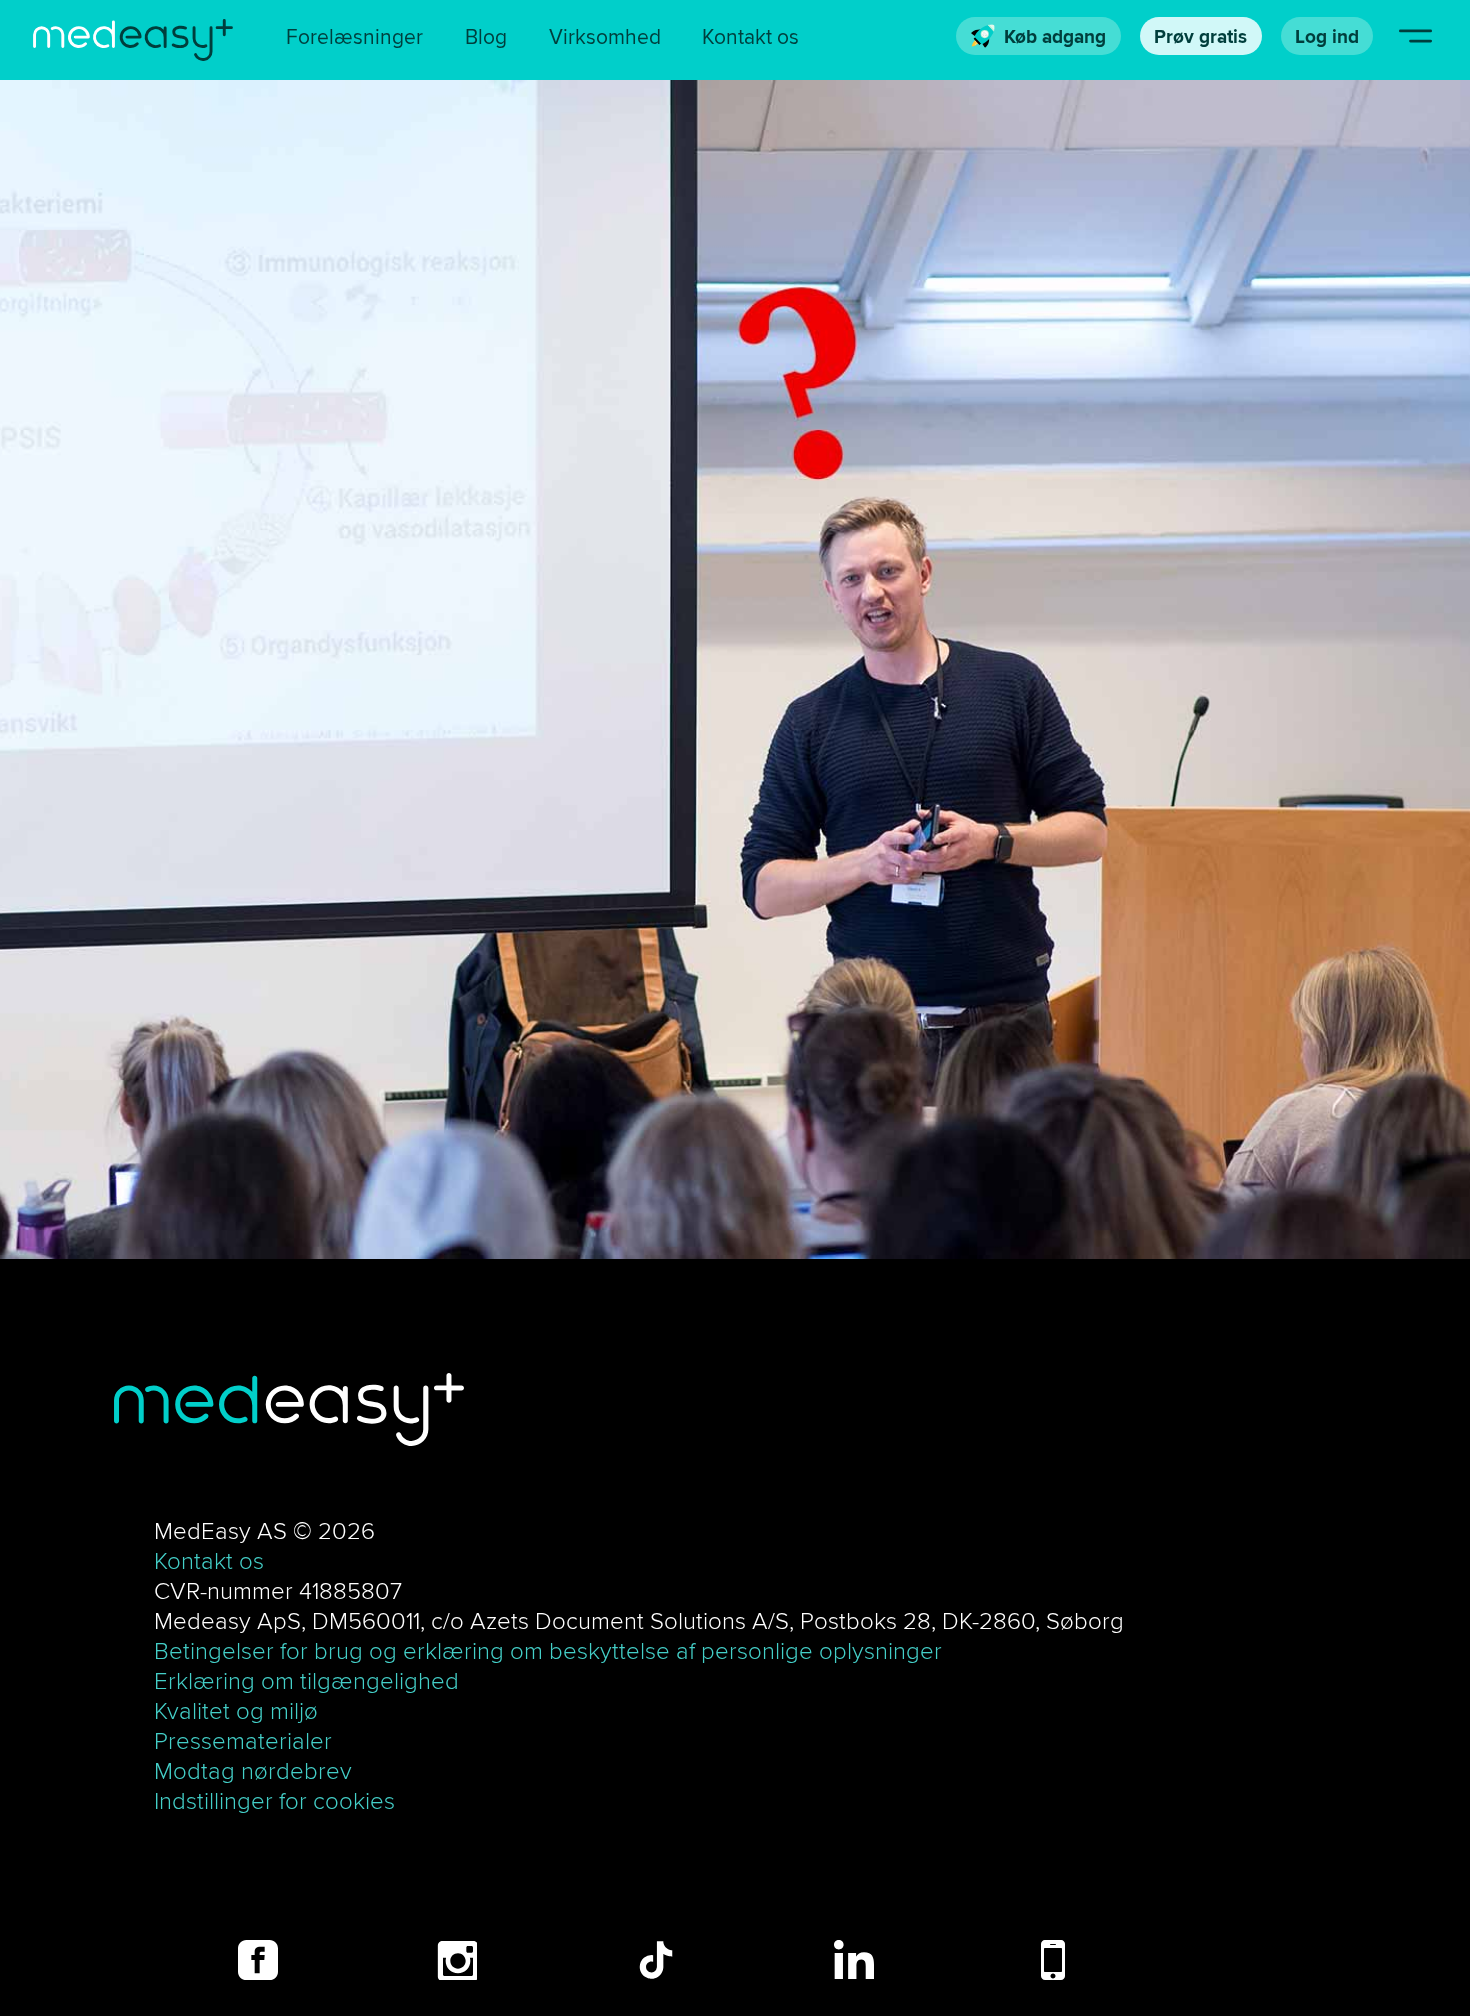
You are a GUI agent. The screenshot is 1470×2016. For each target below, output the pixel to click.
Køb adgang (1055, 36)
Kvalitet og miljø (236, 1710)
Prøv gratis (1200, 36)
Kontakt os (750, 36)
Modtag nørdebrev (253, 1770)
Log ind (1327, 36)
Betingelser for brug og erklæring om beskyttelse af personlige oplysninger (548, 1650)
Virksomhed (605, 36)
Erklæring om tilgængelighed (306, 1680)
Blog (486, 36)
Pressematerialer (243, 1740)
